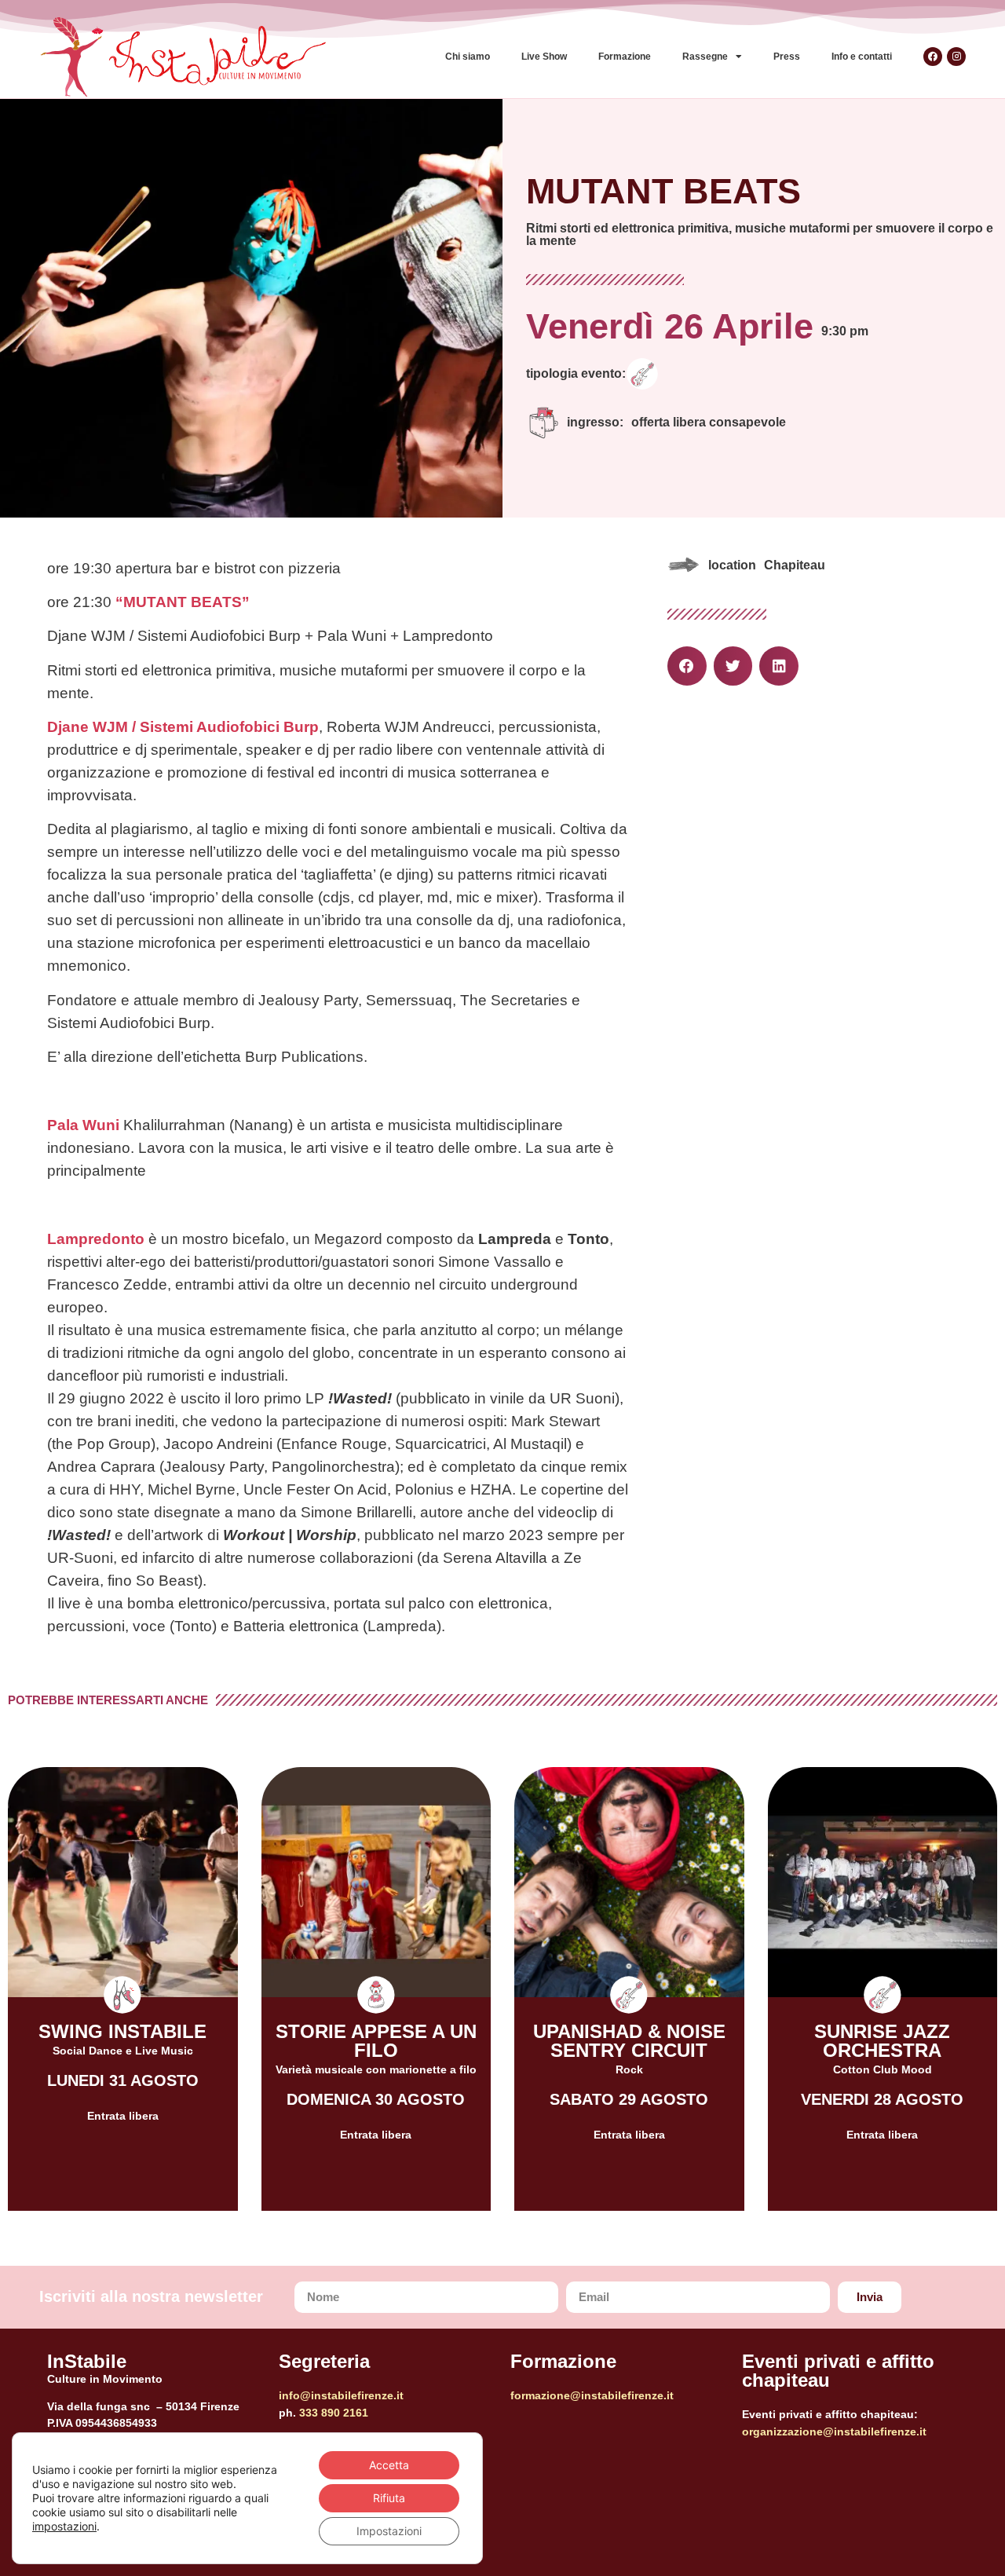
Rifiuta (389, 2498)
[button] (687, 666)
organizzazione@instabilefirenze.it (834, 2431)
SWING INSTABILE (122, 2031)
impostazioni (64, 2526)
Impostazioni (389, 2531)
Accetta (389, 2465)
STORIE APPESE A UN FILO (376, 2041)
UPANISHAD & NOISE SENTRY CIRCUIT (629, 2041)
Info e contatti (862, 57)
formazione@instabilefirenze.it (592, 2395)
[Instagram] (956, 57)
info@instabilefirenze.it (341, 2395)
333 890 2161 (334, 2413)
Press (787, 57)
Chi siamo (468, 57)
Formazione (625, 57)
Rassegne (705, 57)
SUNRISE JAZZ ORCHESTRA (882, 2041)
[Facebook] (933, 57)
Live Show (544, 57)
